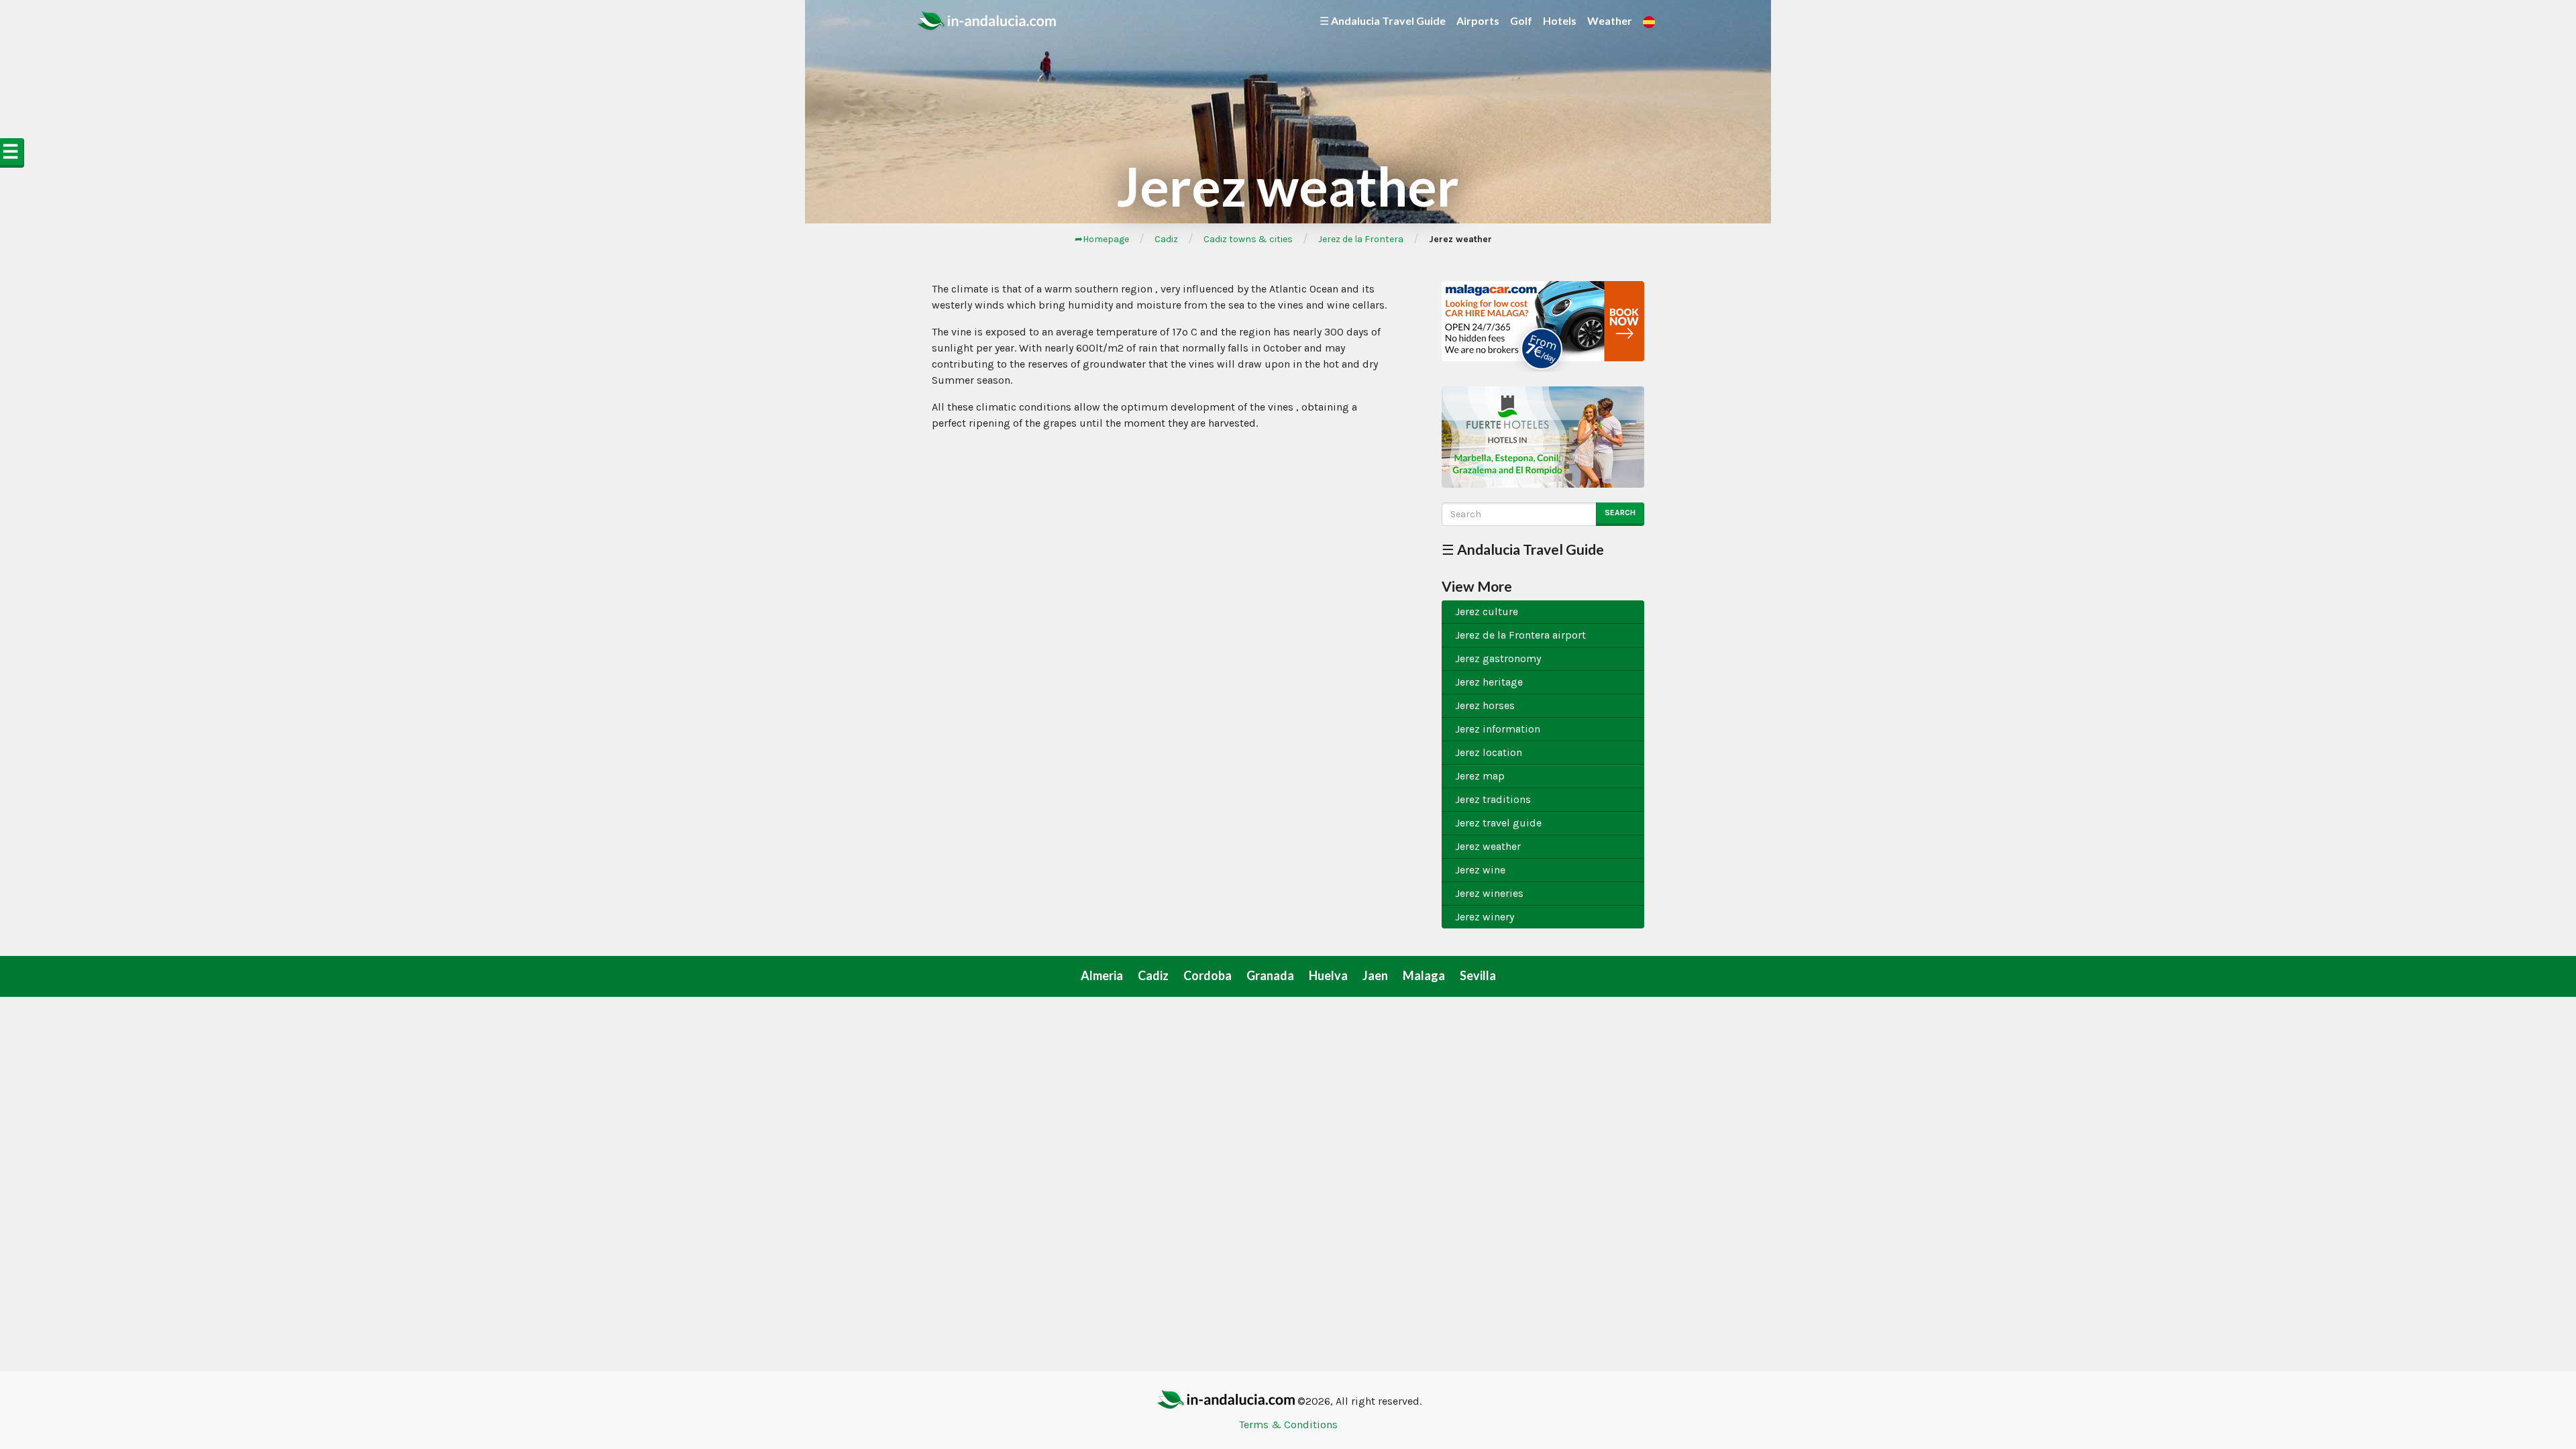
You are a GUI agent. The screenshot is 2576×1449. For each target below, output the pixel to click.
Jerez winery (1485, 917)
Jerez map (1480, 776)
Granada (1270, 975)
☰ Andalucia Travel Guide (1383, 20)
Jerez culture (1487, 611)
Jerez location (1489, 752)
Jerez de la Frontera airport (1520, 635)
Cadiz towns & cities (1248, 239)
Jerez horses (1485, 705)
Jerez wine (1480, 870)
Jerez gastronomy (1498, 658)
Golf (1521, 20)
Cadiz (1166, 239)
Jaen (1375, 975)
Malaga (1424, 975)
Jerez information (1498, 729)
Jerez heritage (1489, 682)
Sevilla (1478, 975)
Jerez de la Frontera (1361, 239)
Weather (1610, 20)
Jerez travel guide (1498, 823)
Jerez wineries (1489, 893)
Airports (1478, 20)
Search (1620, 513)
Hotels (1560, 20)
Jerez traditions (1493, 799)
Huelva (1328, 975)
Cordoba (1207, 975)
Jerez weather (1488, 846)
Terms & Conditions (1288, 1425)
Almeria (1102, 975)
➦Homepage (1102, 239)
